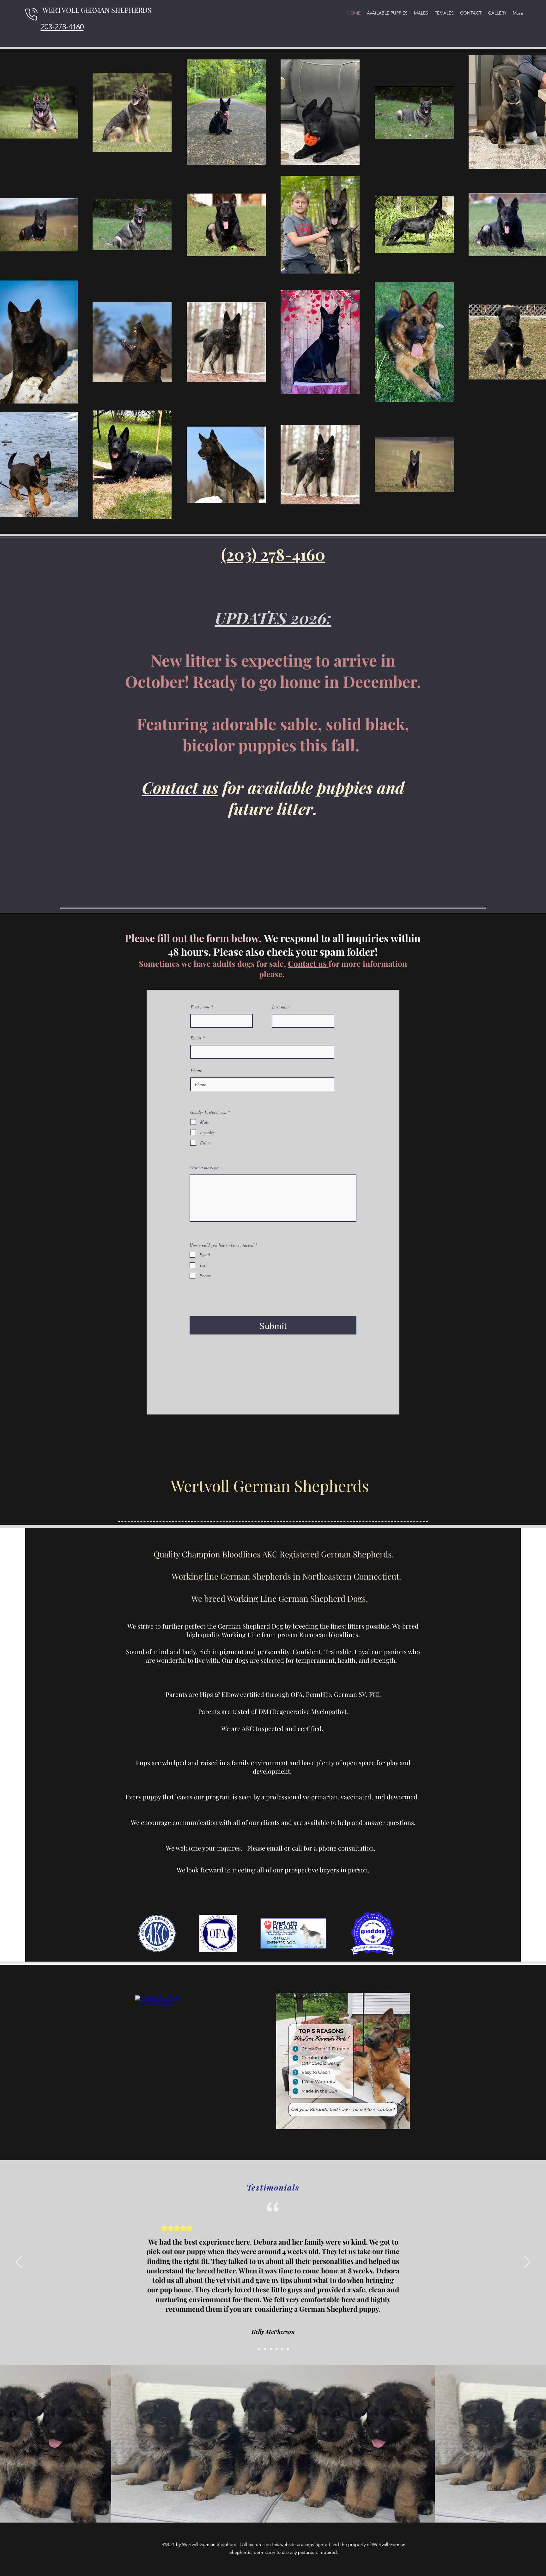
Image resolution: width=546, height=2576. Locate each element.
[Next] (527, 2262)
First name (200, 1007)
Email (196, 1038)
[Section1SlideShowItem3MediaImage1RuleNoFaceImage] (282, 2349)
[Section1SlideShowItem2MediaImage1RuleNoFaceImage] (271, 2349)
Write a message (204, 1168)
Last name (281, 1007)
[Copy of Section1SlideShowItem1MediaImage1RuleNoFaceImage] (265, 2349)
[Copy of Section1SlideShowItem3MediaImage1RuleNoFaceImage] (288, 2349)
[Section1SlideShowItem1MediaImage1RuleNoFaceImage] (258, 2349)
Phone (196, 1070)
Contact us (180, 787)
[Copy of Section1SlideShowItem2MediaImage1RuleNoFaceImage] (276, 2349)
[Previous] (19, 2262)
